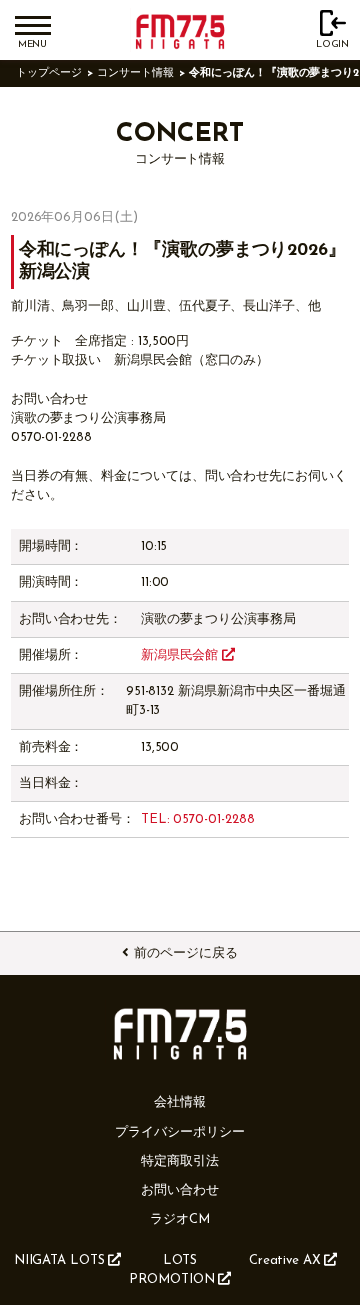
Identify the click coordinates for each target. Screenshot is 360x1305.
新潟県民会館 (181, 655)
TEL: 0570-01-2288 (198, 819)
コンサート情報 (135, 73)
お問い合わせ (180, 1190)
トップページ (49, 73)
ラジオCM (180, 1219)
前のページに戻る (185, 953)
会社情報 (180, 1102)
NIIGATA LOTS (59, 1260)
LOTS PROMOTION (171, 1270)
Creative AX (285, 1260)
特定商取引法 (180, 1161)
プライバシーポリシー (179, 1132)
